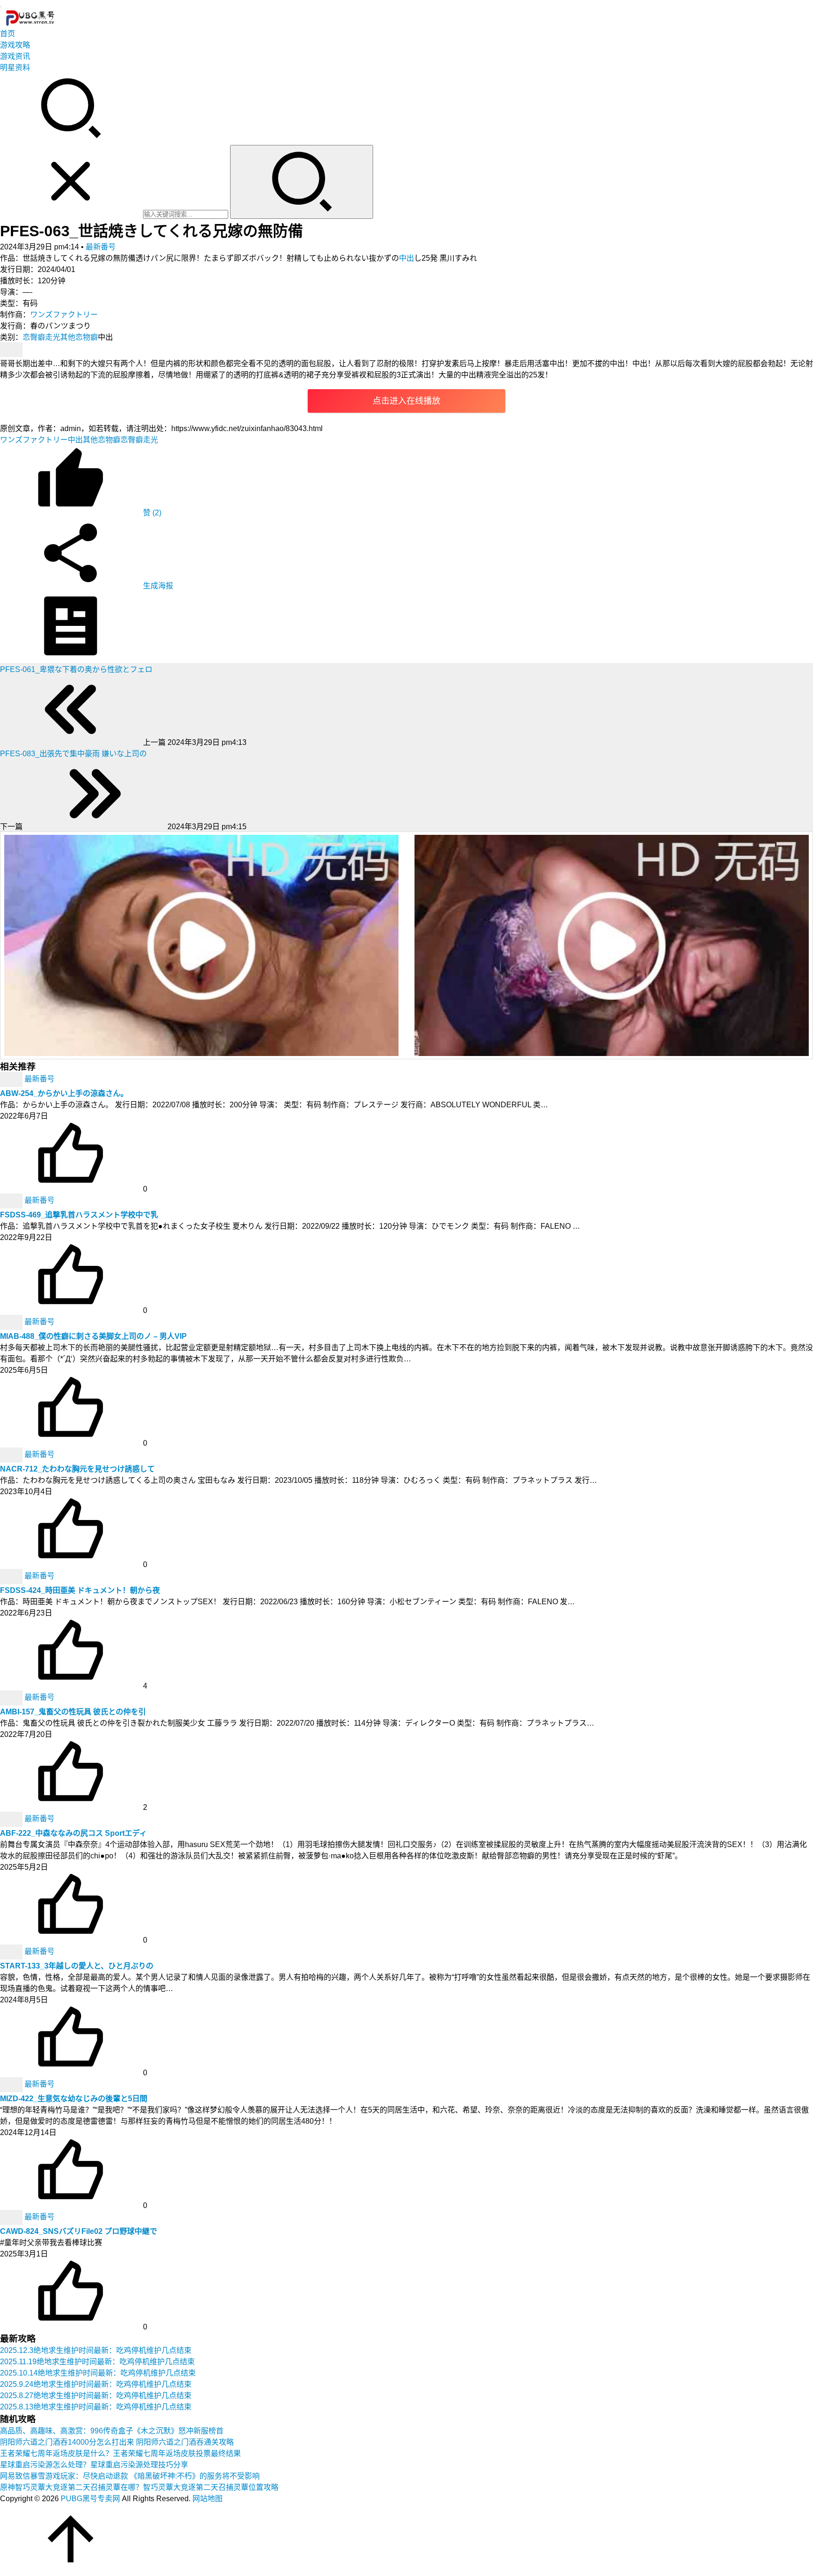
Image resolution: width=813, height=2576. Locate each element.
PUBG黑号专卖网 (90, 2499)
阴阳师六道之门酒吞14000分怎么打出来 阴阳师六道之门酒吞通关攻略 (117, 2442)
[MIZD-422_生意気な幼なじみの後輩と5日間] (12, 2084)
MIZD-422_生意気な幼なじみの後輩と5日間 (74, 2099)
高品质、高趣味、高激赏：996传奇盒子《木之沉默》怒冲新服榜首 (112, 2431)
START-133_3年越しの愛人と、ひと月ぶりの (77, 1966)
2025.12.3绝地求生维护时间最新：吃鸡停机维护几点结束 (96, 2350)
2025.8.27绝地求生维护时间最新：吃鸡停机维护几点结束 (96, 2396)
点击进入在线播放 (406, 401)
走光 (53, 337)
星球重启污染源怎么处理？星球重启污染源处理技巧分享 (94, 2465)
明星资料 (15, 68)
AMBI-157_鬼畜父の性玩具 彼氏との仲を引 (73, 1712)
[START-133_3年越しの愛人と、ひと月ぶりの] (12, 1951)
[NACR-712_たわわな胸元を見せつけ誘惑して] (12, 1454)
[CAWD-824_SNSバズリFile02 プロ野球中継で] (12, 2217)
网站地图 (207, 2499)
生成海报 (157, 586)
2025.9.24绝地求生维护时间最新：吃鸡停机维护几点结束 (96, 2384)
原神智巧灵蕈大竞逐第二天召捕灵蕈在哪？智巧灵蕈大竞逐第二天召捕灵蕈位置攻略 (139, 2487)
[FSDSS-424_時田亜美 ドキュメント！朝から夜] (12, 1576)
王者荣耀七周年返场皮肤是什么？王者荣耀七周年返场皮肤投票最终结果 (120, 2453)
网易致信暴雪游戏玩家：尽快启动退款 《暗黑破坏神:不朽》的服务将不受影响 (130, 2476)
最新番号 (101, 247)
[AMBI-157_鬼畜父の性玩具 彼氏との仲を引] (12, 1697)
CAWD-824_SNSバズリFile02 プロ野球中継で (79, 2231)
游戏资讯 (15, 56)
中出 (406, 258)
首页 (8, 34)
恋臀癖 (34, 337)
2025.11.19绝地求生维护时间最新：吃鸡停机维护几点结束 (97, 2362)
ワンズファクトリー (64, 315)
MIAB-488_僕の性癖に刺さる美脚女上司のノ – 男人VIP (93, 1336)
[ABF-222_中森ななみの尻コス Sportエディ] (12, 1819)
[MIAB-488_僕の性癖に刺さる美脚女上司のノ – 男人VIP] (12, 1322)
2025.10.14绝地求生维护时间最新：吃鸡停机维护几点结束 (98, 2373)
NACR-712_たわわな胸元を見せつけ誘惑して (77, 1469)
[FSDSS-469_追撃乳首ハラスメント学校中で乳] (12, 1200)
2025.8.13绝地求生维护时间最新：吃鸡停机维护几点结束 (96, 2407)
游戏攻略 (15, 45)
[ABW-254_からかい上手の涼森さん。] (12, 1079)
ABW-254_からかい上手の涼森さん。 (64, 1093)
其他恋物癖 (79, 337)
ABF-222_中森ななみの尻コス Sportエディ (73, 1833)
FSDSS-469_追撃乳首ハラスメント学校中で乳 (79, 1215)
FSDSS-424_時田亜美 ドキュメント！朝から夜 (80, 1590)
